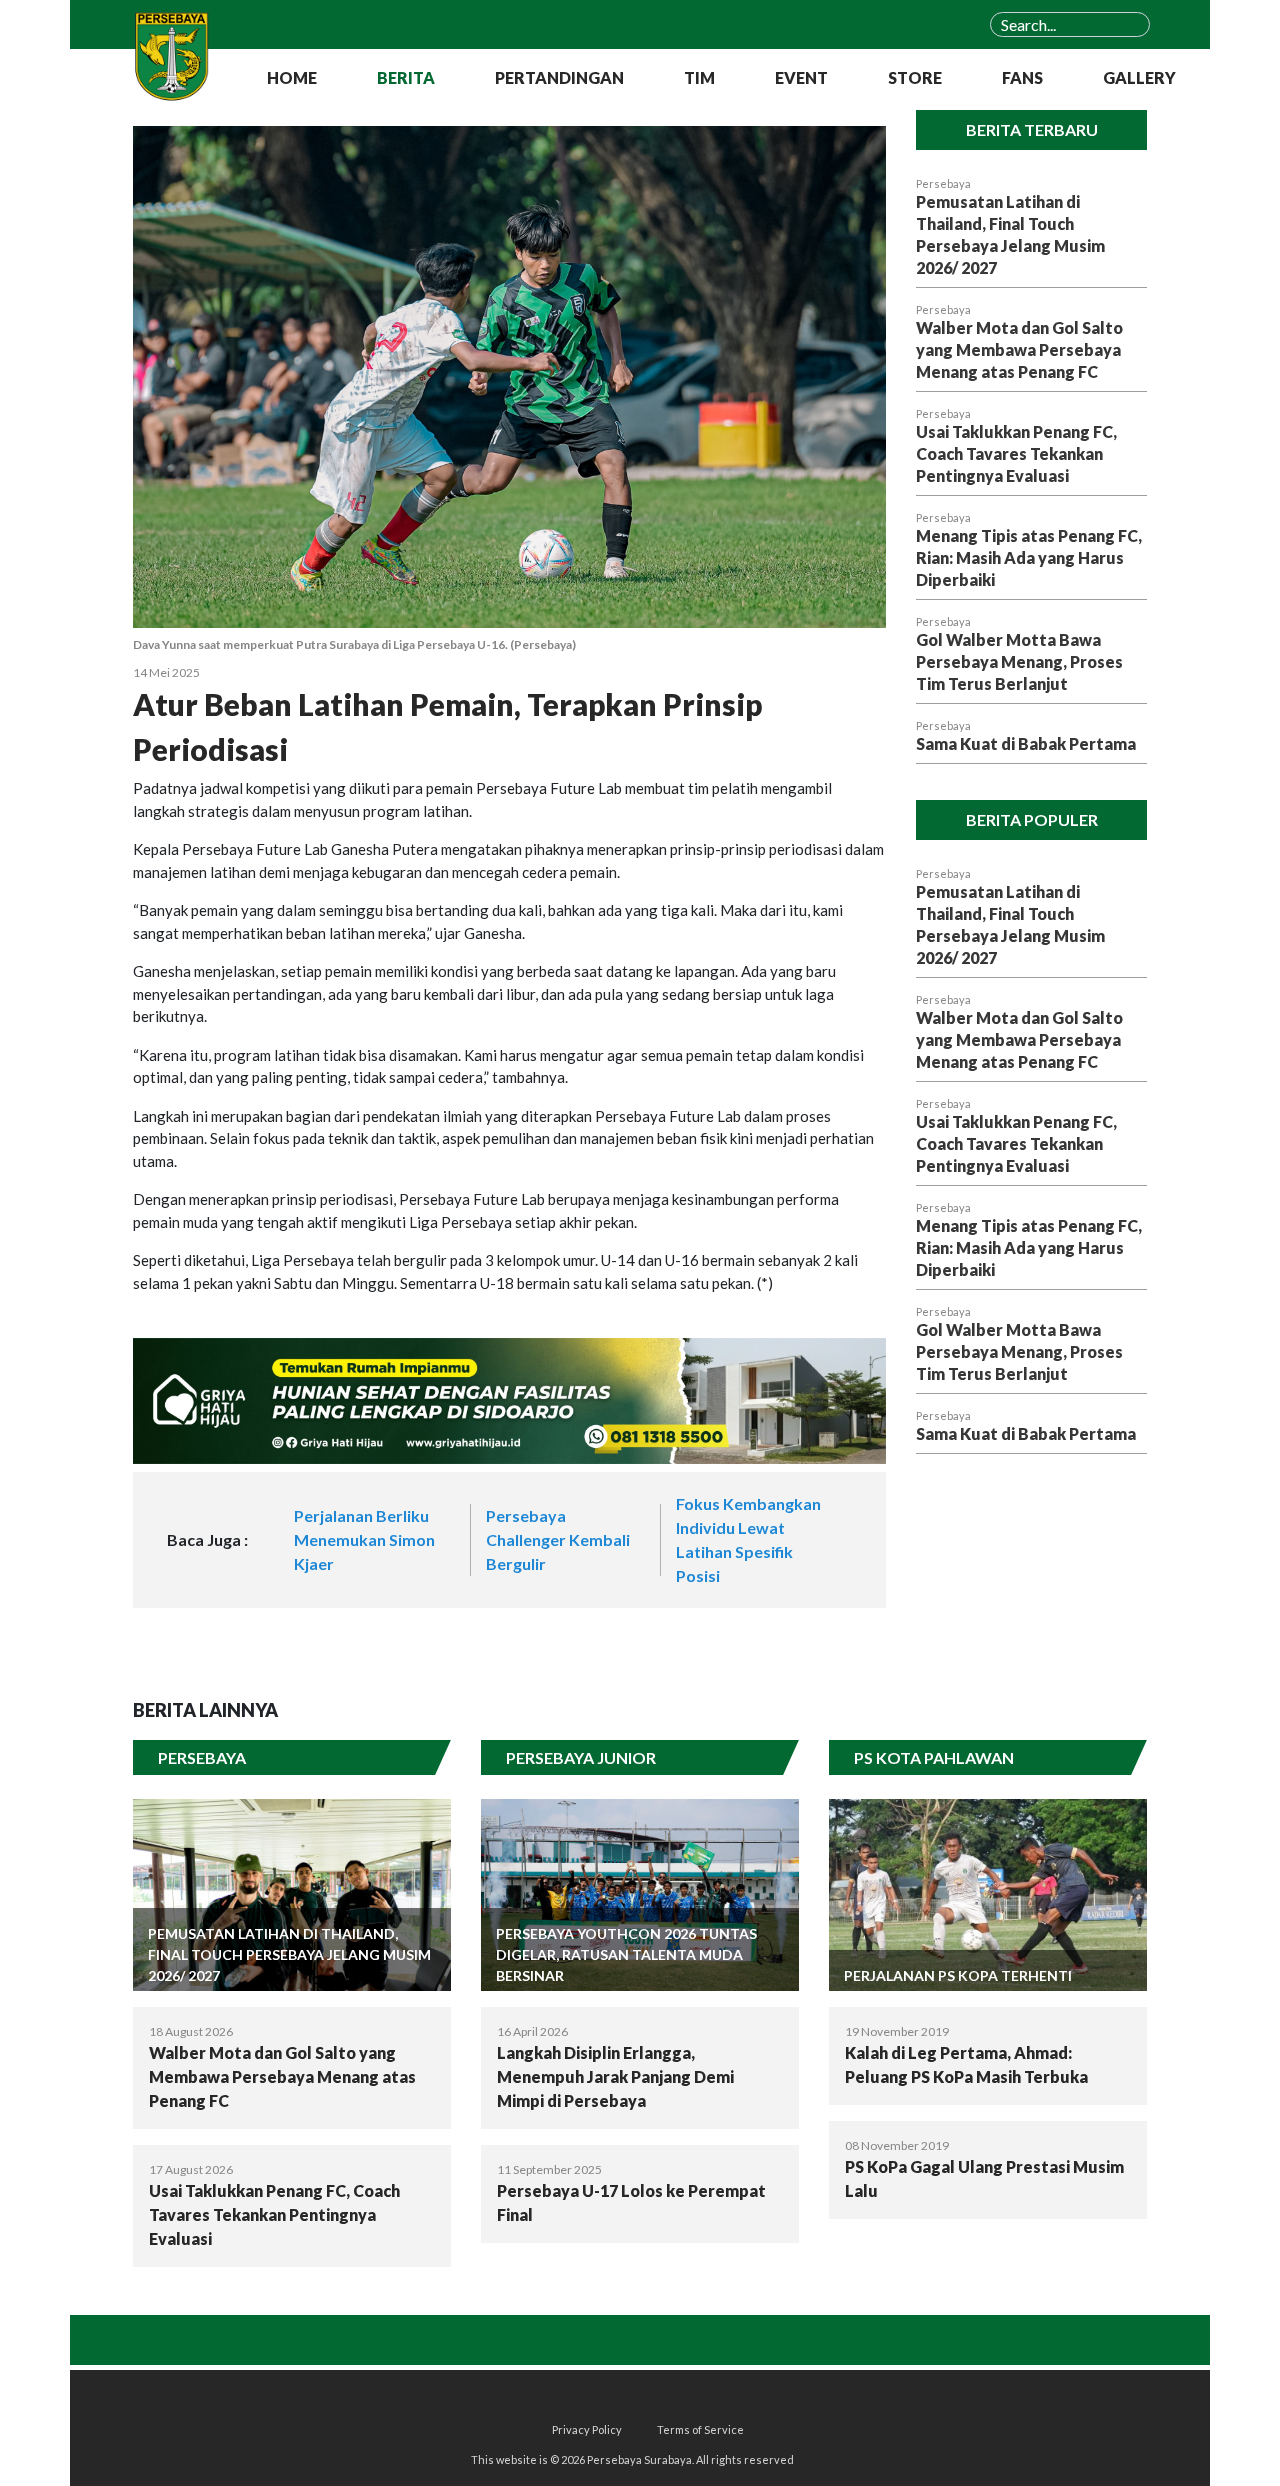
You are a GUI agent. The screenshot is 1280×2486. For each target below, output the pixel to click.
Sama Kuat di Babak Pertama (1026, 743)
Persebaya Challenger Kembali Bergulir (558, 1539)
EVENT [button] (801, 77)
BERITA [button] (406, 77)
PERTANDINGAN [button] (559, 77)
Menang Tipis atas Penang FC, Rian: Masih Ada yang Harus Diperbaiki (1029, 557)
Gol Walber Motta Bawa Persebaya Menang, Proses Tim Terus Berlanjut (1019, 661)
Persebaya (943, 183)
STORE (915, 77)
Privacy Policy (587, 2429)
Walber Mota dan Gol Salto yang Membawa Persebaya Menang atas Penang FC (1019, 349)
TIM (699, 77)
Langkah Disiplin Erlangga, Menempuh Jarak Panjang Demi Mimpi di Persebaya (615, 2076)
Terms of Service (700, 2429)
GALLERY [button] (1139, 77)
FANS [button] (1022, 77)
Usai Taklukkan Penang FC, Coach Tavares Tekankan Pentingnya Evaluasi (1016, 453)
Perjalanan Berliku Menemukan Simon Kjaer (364, 1539)
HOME (292, 77)
